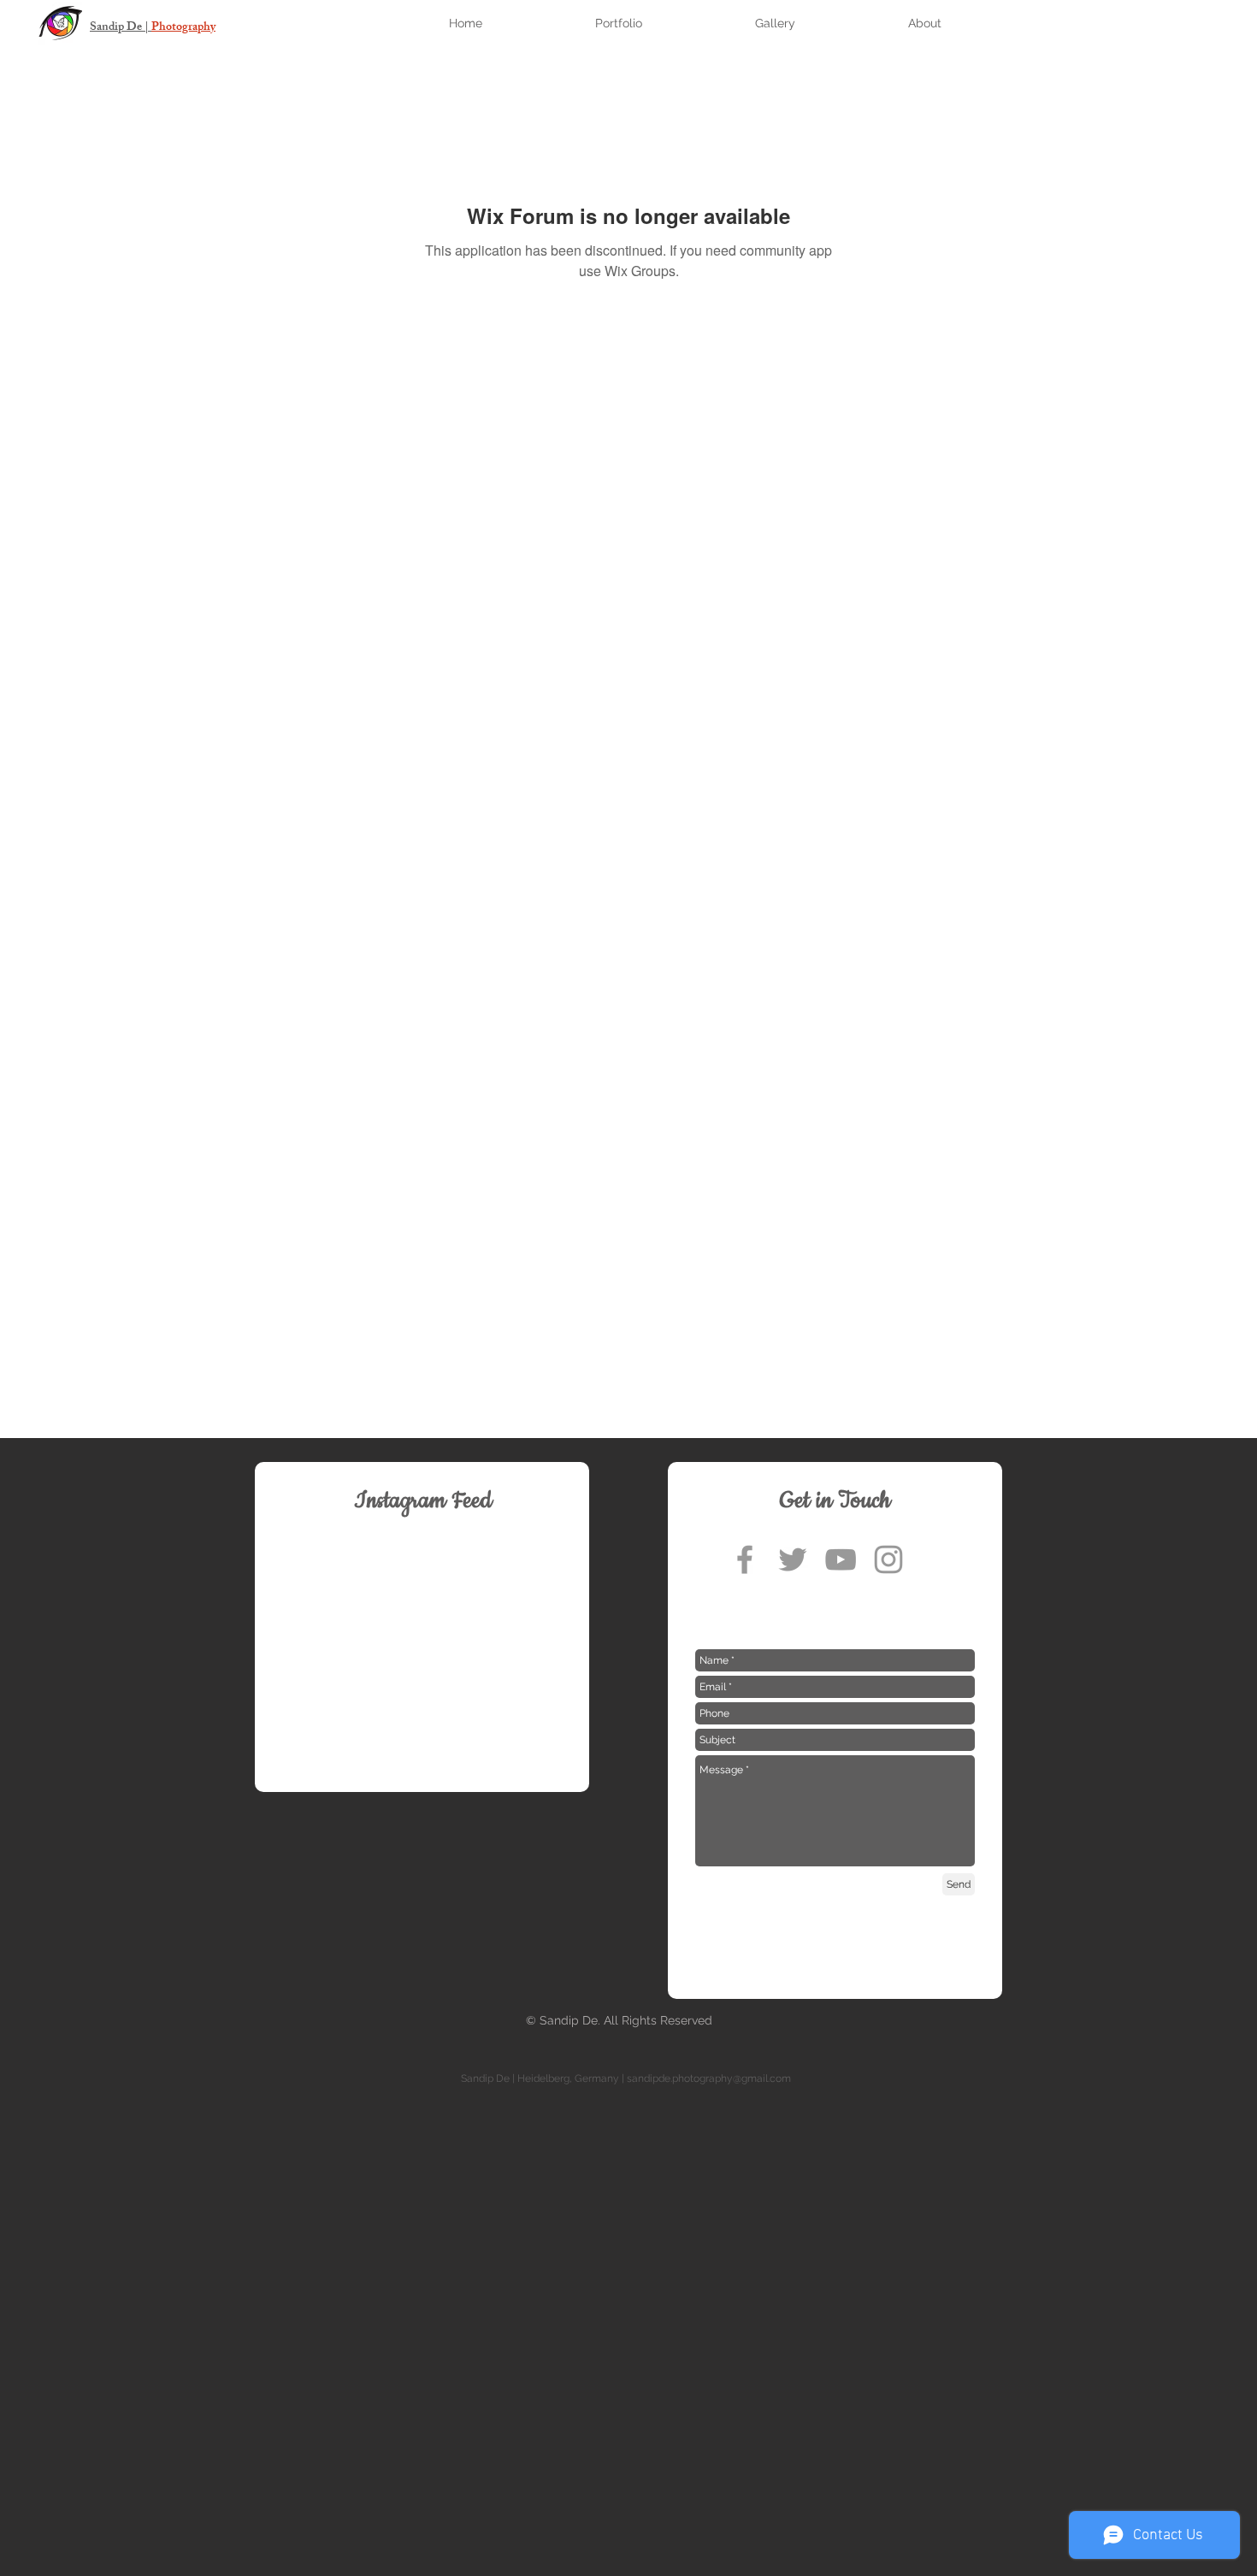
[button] (664, 24)
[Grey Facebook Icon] (745, 1559)
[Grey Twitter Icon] (793, 1559)
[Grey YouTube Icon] (841, 1559)
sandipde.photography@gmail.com (709, 2078)
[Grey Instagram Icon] (888, 1559)
